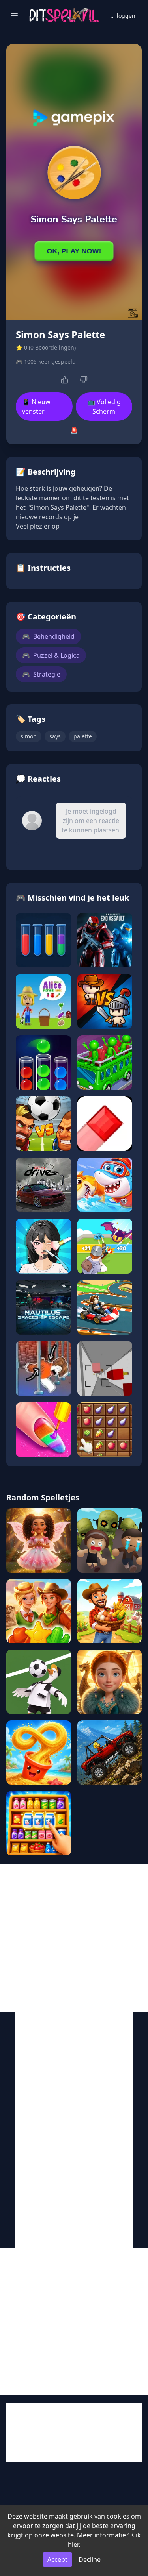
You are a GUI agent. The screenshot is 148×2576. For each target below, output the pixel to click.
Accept (57, 2559)
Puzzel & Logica (51, 655)
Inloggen (123, 16)
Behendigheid (48, 636)
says (55, 736)
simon (29, 736)
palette (83, 736)
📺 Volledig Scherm (104, 407)
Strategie (41, 674)
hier (73, 2545)
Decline (90, 2559)
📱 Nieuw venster (36, 407)
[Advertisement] (74, 1938)
